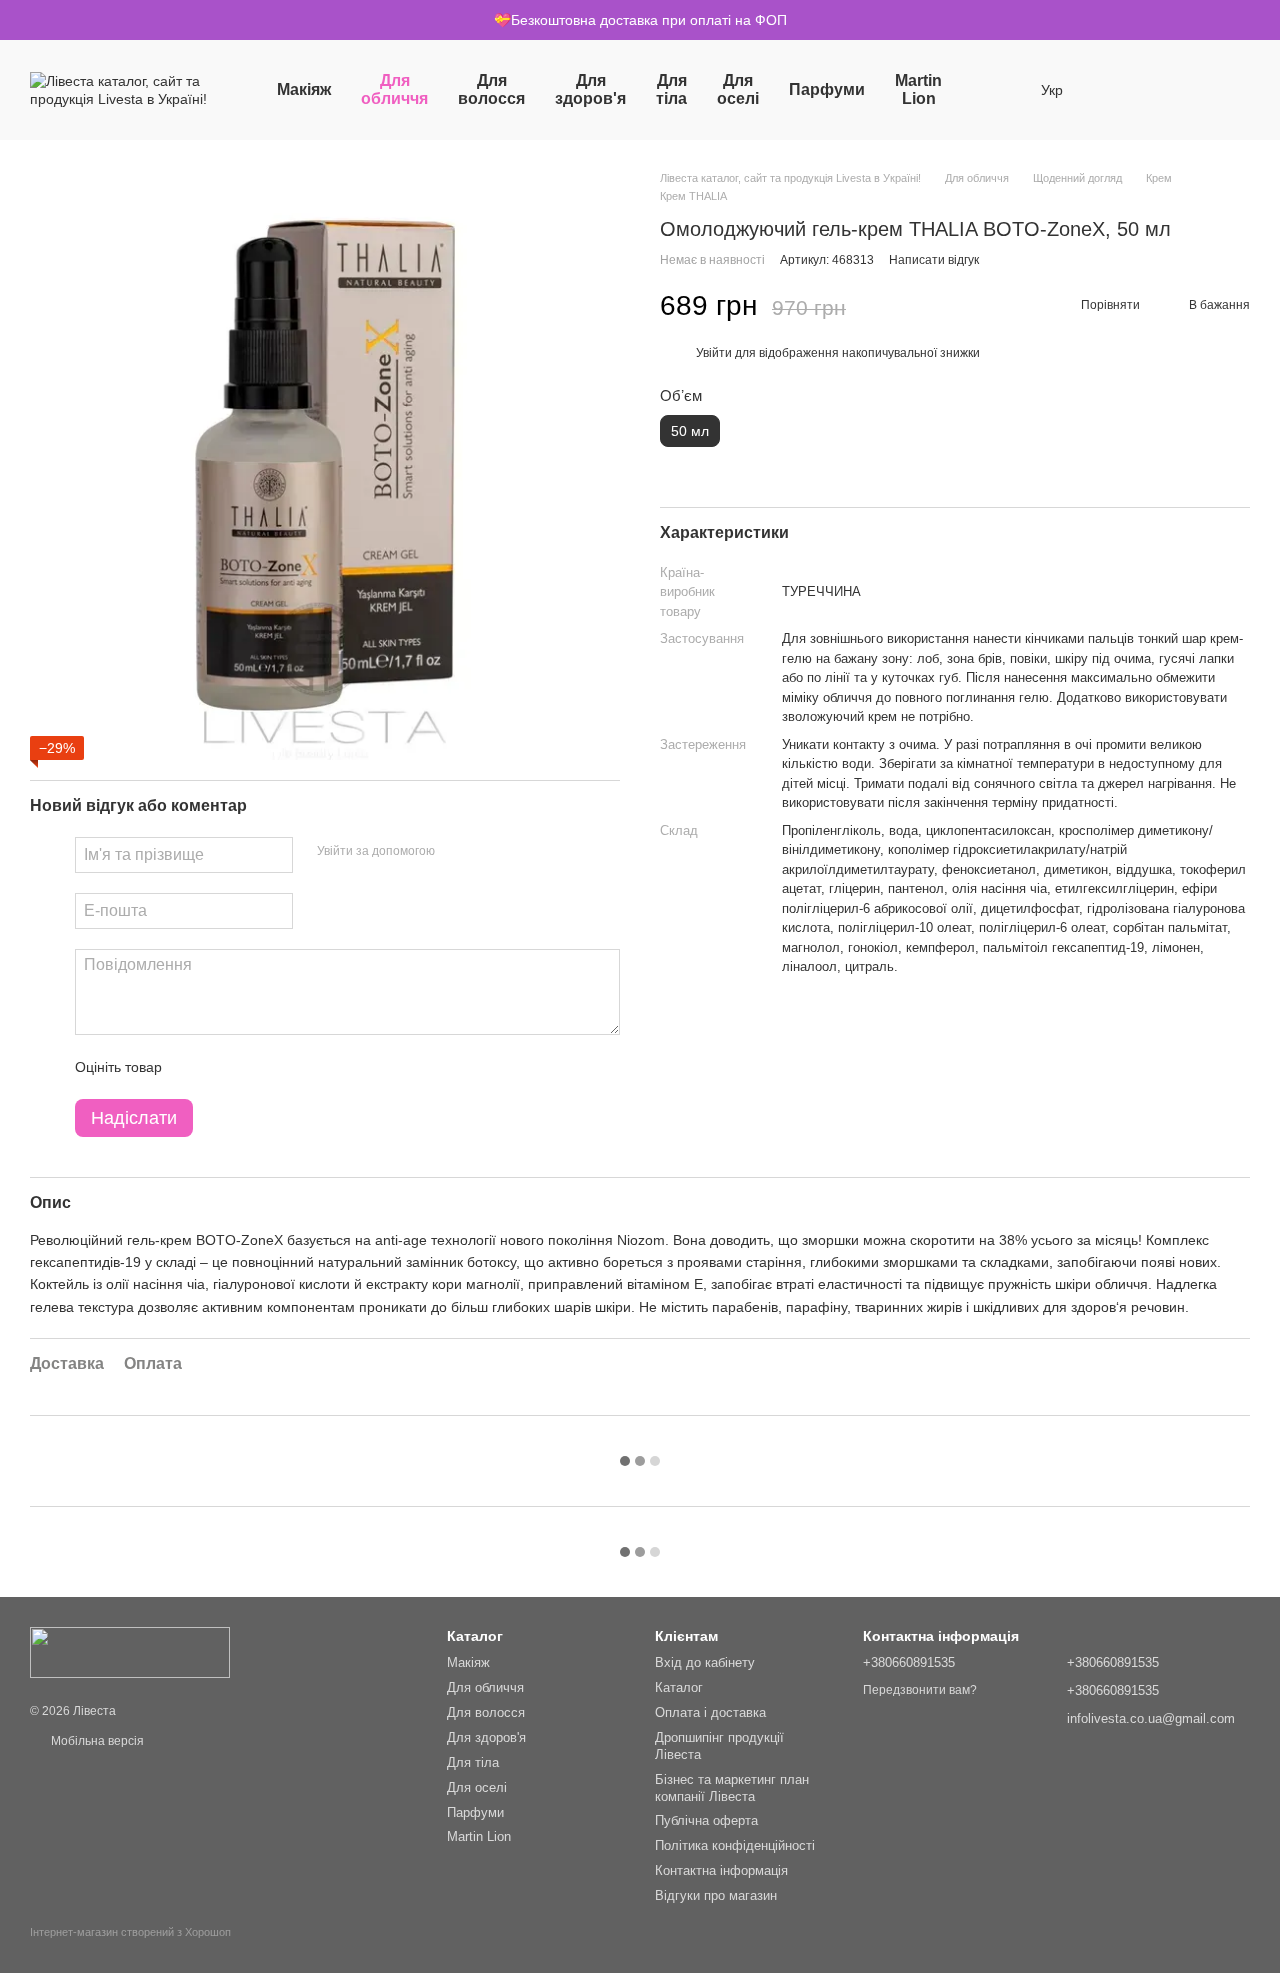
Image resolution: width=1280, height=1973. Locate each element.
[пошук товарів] (993, 90)
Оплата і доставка (710, 1712)
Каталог (679, 1687)
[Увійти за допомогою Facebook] (457, 852)
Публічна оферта (706, 1820)
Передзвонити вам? (920, 1690)
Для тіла (671, 89)
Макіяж (304, 89)
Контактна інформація (721, 1870)
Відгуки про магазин (716, 1895)
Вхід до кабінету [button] (705, 1662)
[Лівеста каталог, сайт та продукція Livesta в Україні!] (130, 1652)
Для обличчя (394, 89)
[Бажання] (1117, 90)
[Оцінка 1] (195, 1067)
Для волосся (491, 89)
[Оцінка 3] (259, 1067)
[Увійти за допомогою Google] (489, 852)
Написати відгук (934, 259)
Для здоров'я (590, 89)
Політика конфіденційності (735, 1845)
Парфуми (827, 89)
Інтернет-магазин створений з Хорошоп (130, 1932)
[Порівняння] (1169, 90)
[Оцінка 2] (227, 1067)
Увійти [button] (714, 352)
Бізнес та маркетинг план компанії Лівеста (732, 1788)
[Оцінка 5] (323, 1067)
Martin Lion (918, 89)
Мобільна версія (96, 1741)
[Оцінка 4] (291, 1067)
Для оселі (738, 89)
